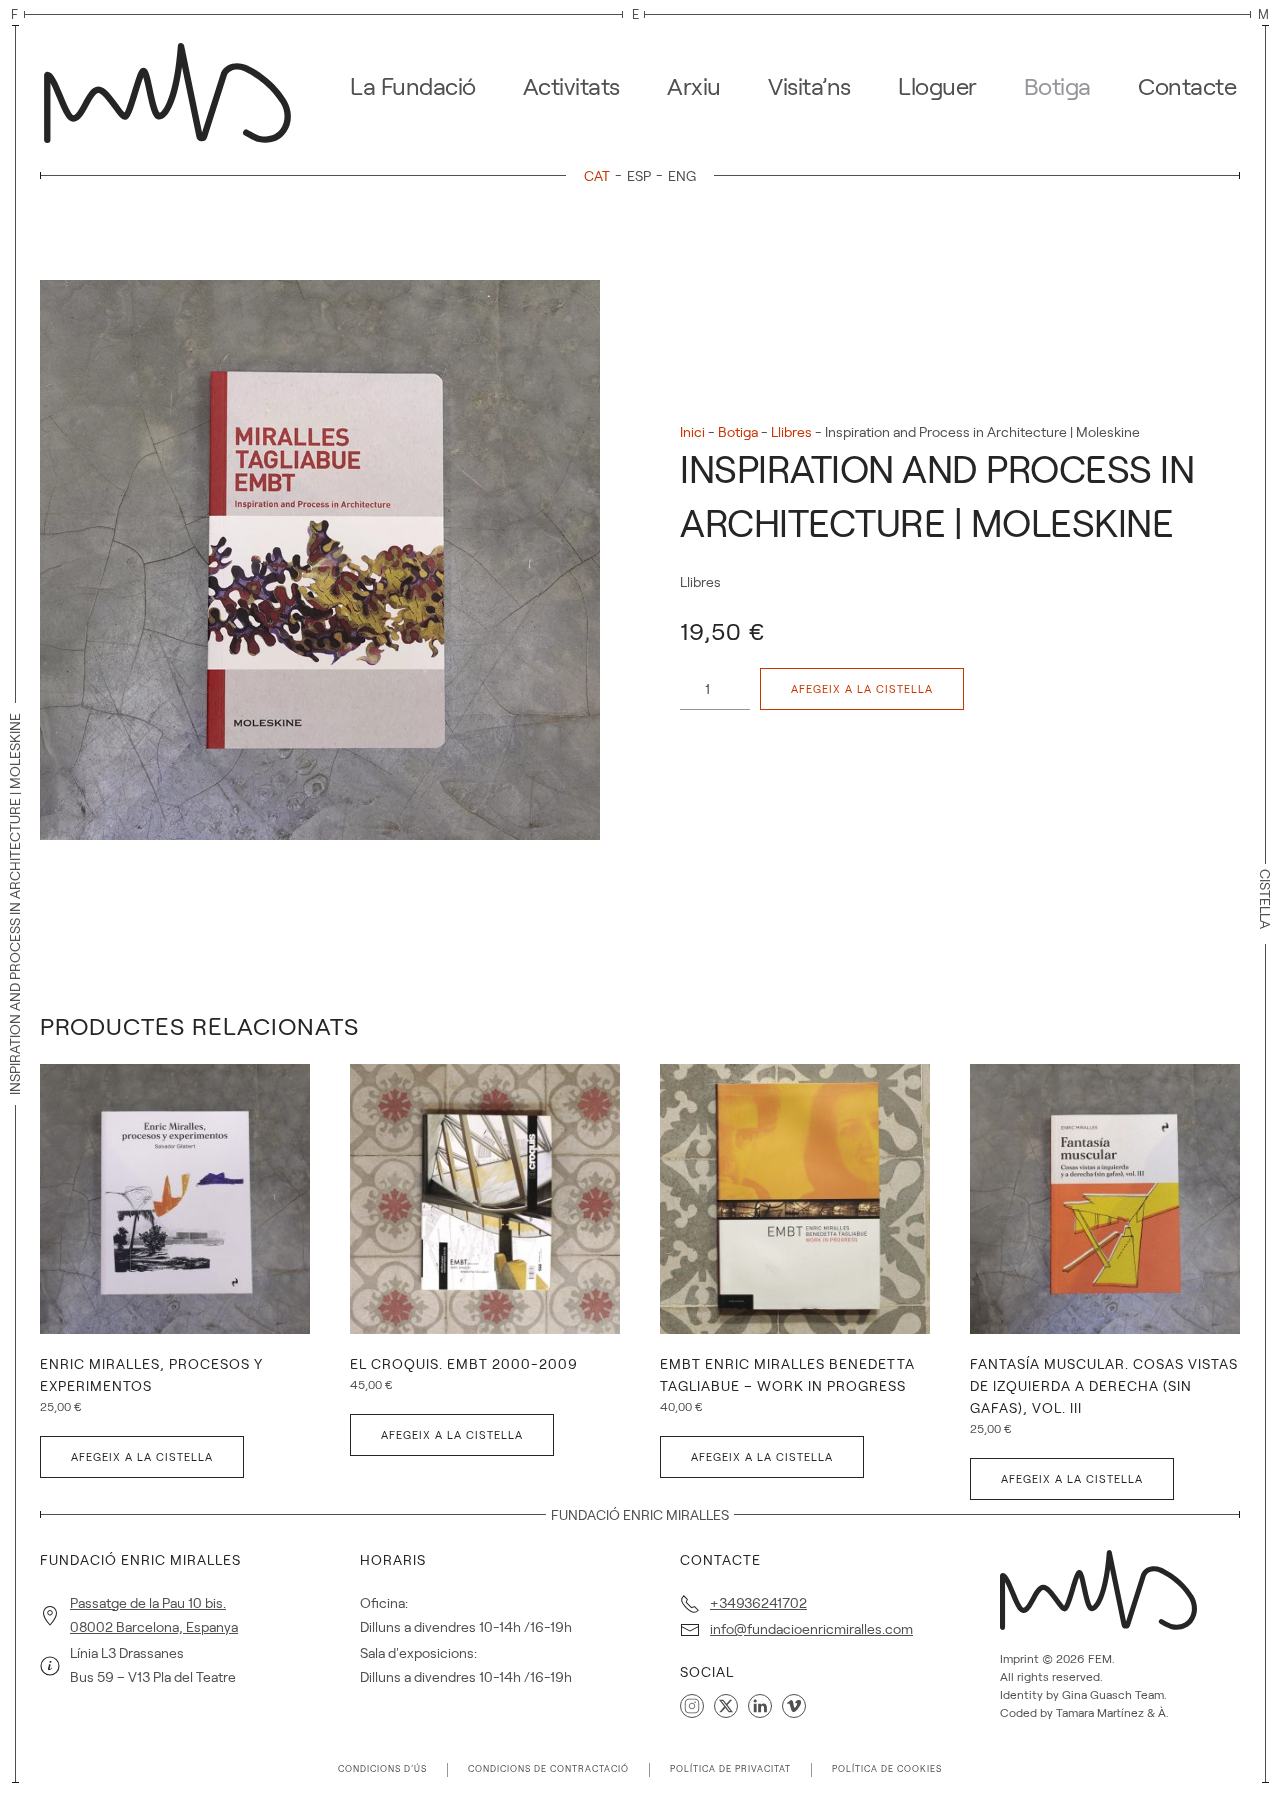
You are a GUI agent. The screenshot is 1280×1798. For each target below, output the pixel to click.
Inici (692, 432)
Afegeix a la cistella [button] (142, 1457)
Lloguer (937, 86)
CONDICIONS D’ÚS (382, 1769)
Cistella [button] (1265, 899)
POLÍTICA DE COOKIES (887, 1769)
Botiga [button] (1057, 86)
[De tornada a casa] (173, 87)
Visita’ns (809, 86)
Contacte (1187, 86)
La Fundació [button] (413, 86)
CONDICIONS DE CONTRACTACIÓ (548, 1769)
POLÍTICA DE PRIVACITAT (730, 1769)
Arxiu (694, 86)
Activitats (571, 86)
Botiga (738, 432)
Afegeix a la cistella (862, 689)
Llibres (791, 432)
